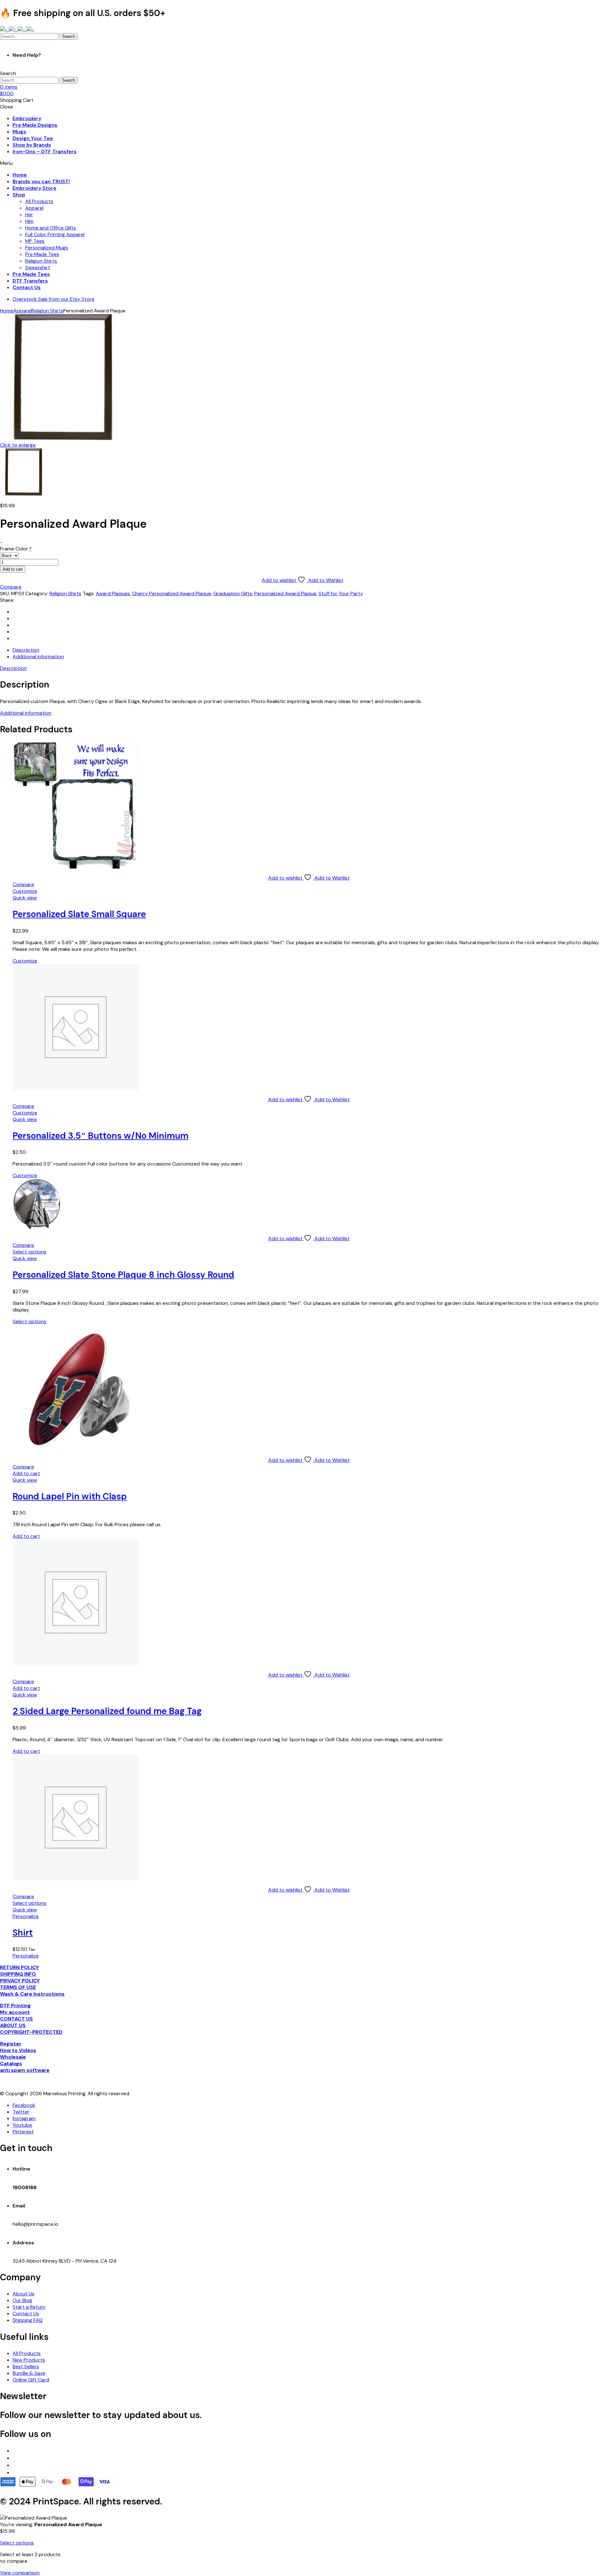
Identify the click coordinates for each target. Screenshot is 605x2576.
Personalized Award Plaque (285, 593)
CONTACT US (16, 2019)
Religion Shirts (41, 261)
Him (29, 221)
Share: (7, 600)
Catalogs (11, 2064)
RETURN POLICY (19, 1967)
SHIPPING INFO (18, 1974)
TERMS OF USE (18, 1987)
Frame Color (16, 549)
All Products (39, 201)
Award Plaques (113, 593)
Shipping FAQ (28, 2320)
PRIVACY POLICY (20, 1981)
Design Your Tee (33, 138)
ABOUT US (13, 2025)
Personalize (26, 1916)
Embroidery (27, 118)
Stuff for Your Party (341, 593)
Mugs (19, 132)
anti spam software (25, 2070)
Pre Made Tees (42, 254)
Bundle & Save (29, 2373)
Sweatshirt (38, 267)
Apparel (34, 208)
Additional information (26, 713)
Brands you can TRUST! (41, 181)
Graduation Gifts (233, 593)
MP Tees (35, 241)
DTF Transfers (30, 281)
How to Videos (18, 2050)
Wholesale (13, 2057)
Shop (19, 195)
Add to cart (13, 569)
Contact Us (27, 287)
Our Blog (22, 2300)
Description (13, 668)
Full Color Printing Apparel (55, 234)
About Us (23, 2294)
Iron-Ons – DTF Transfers (45, 151)
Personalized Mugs (47, 248)
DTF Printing (15, 2006)
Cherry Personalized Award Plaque (172, 593)
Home (20, 175)
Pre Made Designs (35, 125)
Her (29, 215)
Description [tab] (26, 650)
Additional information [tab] (38, 657)
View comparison (20, 2573)
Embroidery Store (35, 188)
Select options (29, 1252)
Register (11, 2044)
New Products (29, 2360)
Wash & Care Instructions (32, 1994)
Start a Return (29, 2307)
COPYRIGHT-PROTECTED (31, 2032)
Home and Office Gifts (51, 228)
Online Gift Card (31, 2380)
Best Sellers (26, 2367)
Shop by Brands (32, 145)
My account (15, 2012)
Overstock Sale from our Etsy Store (54, 299)
